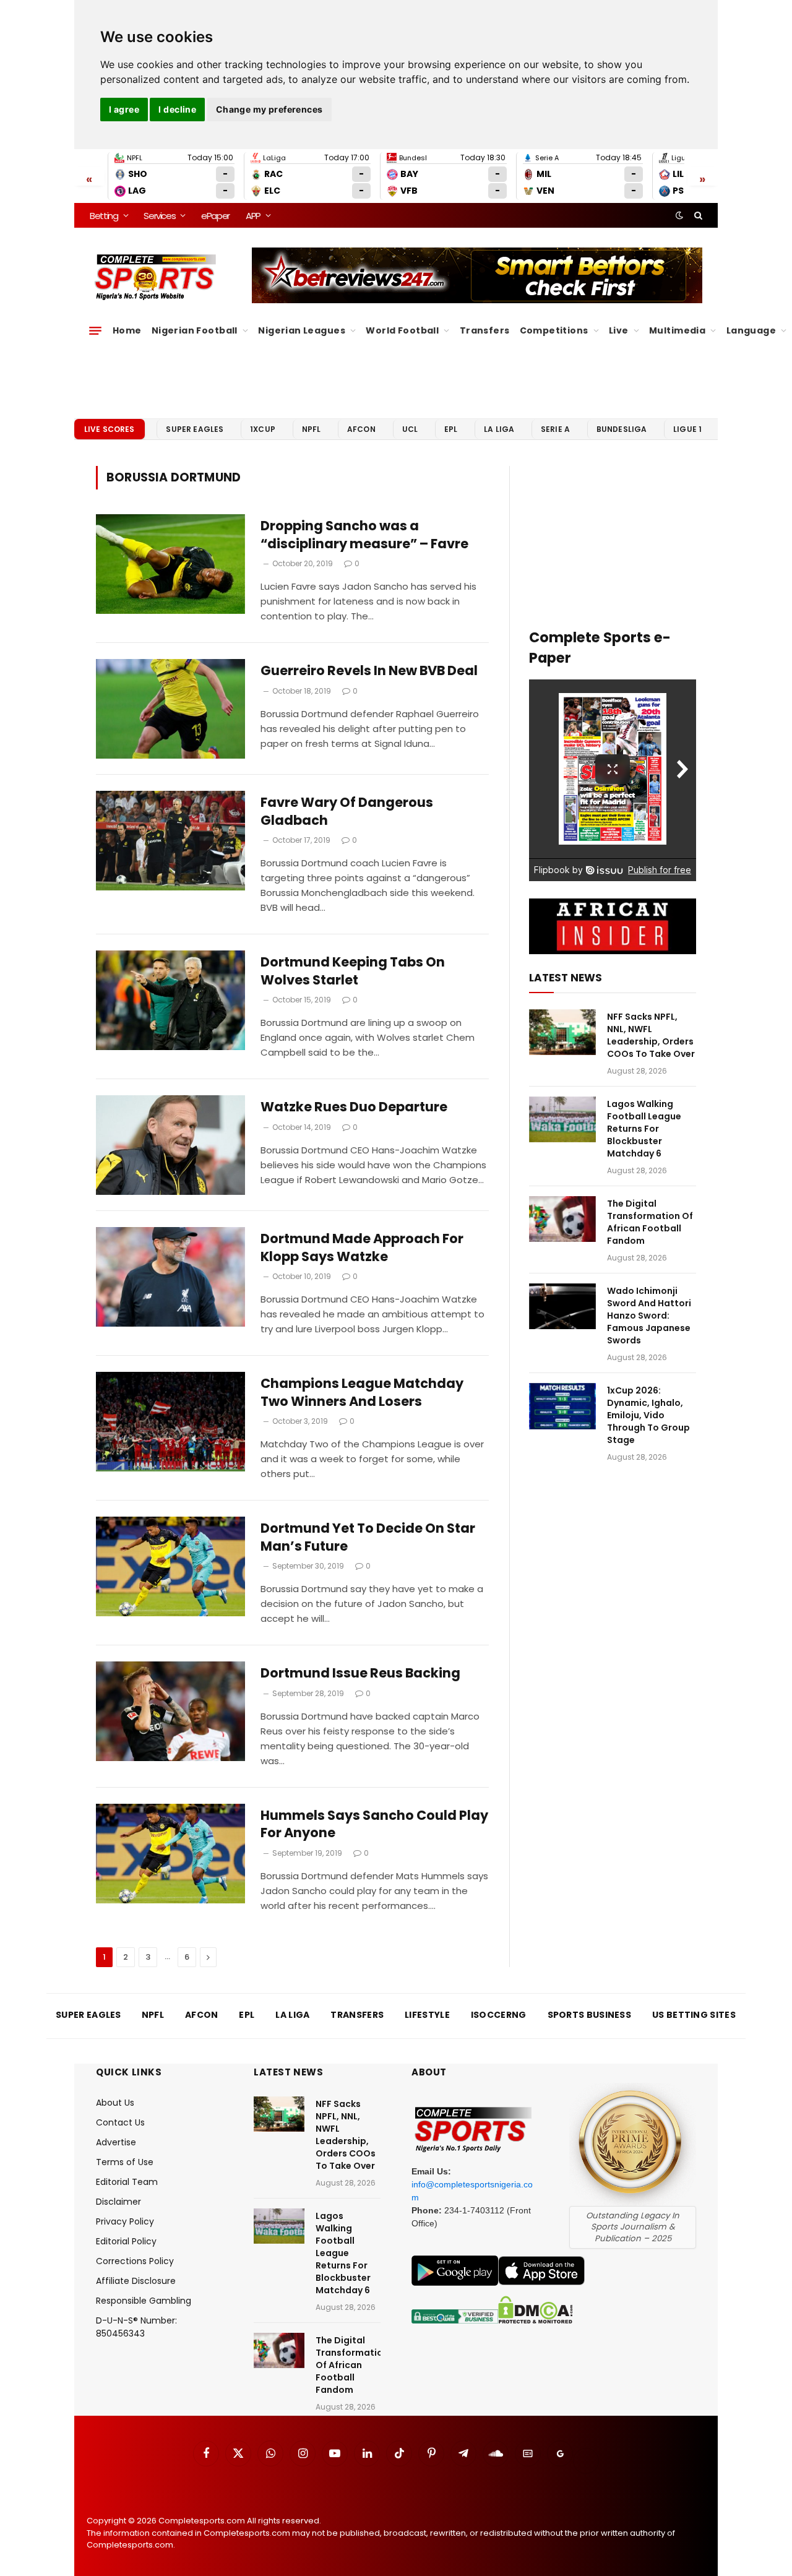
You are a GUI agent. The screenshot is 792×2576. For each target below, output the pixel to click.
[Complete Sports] (156, 277)
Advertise (116, 2142)
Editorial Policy (126, 2241)
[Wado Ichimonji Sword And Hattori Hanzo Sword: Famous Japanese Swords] (562, 1307)
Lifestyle (427, 2015)
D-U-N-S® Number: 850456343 (136, 2327)
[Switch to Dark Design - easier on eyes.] (679, 215)
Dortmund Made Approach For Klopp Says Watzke (362, 1248)
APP (253, 216)
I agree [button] (124, 109)
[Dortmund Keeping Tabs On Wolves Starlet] (170, 1000)
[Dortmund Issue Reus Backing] (170, 1711)
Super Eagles (195, 429)
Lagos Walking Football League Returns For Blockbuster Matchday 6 (644, 1129)
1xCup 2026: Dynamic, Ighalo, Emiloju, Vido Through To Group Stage (648, 1415)
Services (159, 216)
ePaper (215, 216)
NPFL (312, 429)
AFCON (361, 429)
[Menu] (95, 330)
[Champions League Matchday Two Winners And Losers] (170, 1422)
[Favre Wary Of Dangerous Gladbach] (170, 841)
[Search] (697, 215)
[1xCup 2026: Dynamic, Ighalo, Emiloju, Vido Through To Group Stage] (562, 1406)
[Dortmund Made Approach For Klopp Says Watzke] (170, 1277)
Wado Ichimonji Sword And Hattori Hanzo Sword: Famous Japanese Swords (649, 1316)
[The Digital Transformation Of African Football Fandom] (562, 1219)
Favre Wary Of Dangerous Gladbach (347, 812)
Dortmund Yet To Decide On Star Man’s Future (368, 1537)
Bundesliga (622, 429)
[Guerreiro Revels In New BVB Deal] (170, 709)
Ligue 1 (687, 429)
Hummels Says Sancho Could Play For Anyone (374, 1824)
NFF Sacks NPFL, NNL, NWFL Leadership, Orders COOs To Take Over (651, 1035)
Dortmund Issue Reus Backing (360, 1673)
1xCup (263, 429)
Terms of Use (125, 2162)
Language (751, 330)
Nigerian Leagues (302, 330)
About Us (115, 2103)
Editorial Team (127, 2182)
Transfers (485, 330)
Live (619, 330)
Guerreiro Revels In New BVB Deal (369, 671)
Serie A (555, 429)
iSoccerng (499, 2015)
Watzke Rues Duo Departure (354, 1107)
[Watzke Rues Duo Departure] (170, 1145)
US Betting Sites (694, 2015)
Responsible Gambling (144, 2301)
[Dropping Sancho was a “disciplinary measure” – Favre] (170, 564)
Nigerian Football (195, 330)
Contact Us (120, 2122)
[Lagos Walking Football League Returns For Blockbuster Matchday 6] (562, 1120)
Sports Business (590, 2015)
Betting (104, 216)
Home (127, 330)
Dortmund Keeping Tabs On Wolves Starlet (353, 971)
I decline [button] (177, 109)
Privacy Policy (125, 2221)
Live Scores (110, 429)
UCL (410, 429)
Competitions (554, 330)
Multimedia (677, 330)
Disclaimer (118, 2202)
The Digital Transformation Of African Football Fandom (650, 1222)
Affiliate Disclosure (136, 2281)
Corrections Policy (135, 2261)
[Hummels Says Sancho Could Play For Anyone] (170, 1854)
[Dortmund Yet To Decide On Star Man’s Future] (170, 1566)
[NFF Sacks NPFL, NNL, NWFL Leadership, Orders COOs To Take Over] (562, 1032)
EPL (451, 429)
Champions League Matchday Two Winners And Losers (362, 1393)
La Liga (499, 429)
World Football (402, 330)
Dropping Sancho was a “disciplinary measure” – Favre (364, 535)
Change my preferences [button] (269, 109)
